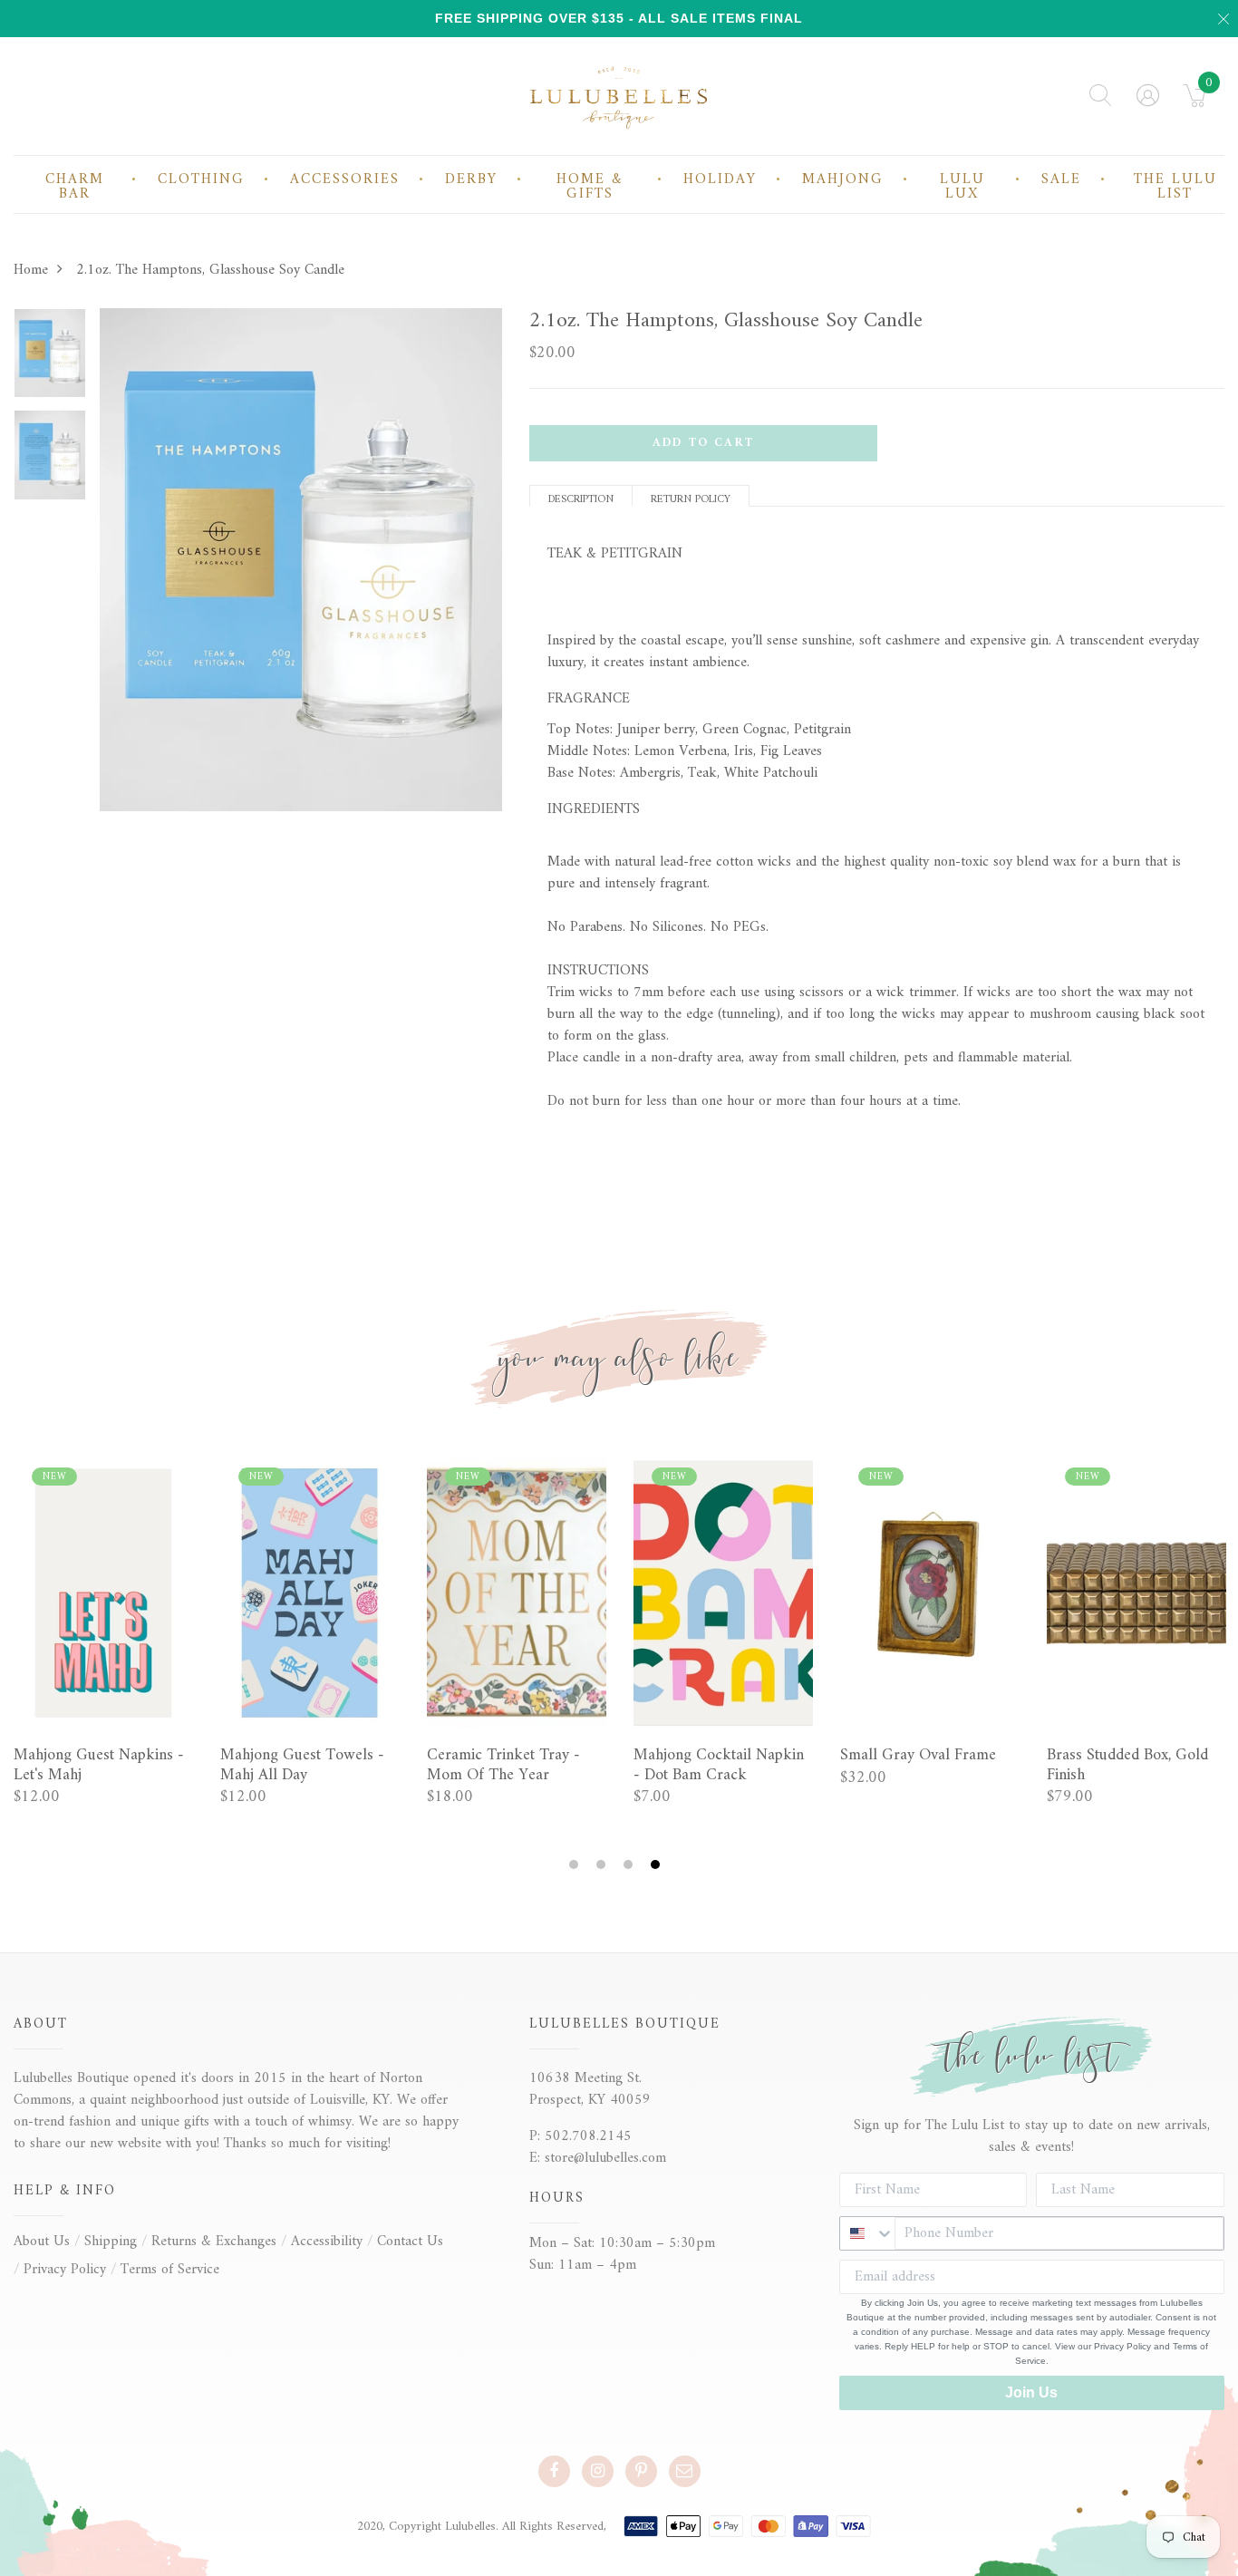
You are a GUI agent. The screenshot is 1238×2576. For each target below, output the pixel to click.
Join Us (1031, 2392)
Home (31, 270)
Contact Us (410, 2242)
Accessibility (327, 2242)
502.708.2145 (588, 2136)
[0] (1195, 102)
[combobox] (867, 2233)
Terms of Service (170, 2270)
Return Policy (691, 498)
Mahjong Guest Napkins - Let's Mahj (99, 1765)
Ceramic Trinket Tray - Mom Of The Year (503, 1765)
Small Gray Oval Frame (918, 1756)
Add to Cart (703, 443)
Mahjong (843, 179)
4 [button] (658, 1865)
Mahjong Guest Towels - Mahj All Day (302, 1765)
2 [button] (603, 1865)
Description (581, 498)
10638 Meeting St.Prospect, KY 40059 (590, 2089)
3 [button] (630, 1865)
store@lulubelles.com (605, 2158)
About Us (42, 2242)
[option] (50, 359)
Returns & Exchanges (214, 2242)
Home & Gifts (590, 187)
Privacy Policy (65, 2270)
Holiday (720, 179)
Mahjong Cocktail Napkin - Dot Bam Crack (719, 1765)
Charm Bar (75, 187)
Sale (1061, 179)
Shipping (111, 2242)
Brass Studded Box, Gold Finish (1127, 1765)
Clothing (201, 179)
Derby (471, 179)
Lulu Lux (962, 187)
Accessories (345, 179)
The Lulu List (1175, 187)
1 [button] (576, 1865)
